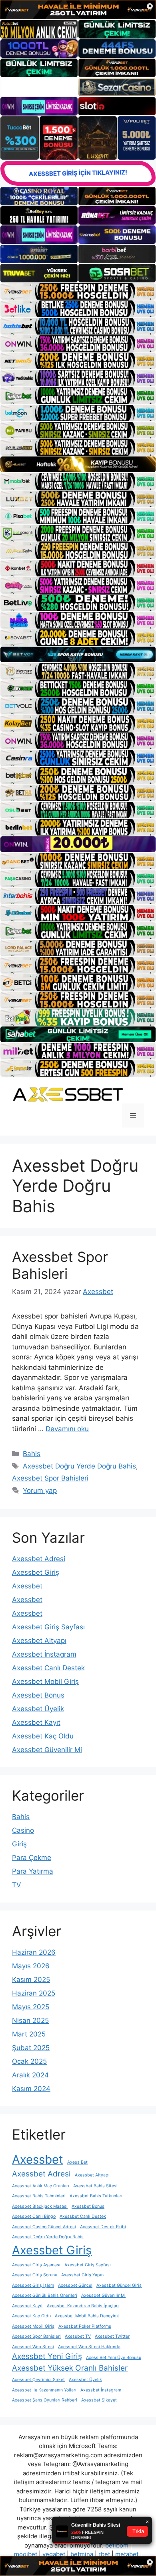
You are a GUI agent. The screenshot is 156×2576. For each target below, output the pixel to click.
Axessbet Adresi (39, 1559)
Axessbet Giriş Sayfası (48, 1627)
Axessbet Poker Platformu (85, 2326)
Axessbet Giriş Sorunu (35, 2275)
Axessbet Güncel (75, 2285)
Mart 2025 (29, 2034)
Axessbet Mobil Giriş (45, 1681)
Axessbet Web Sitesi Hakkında (89, 2347)
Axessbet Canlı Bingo (34, 2216)
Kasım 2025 (31, 1980)
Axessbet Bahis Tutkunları (96, 2196)
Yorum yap (40, 1491)
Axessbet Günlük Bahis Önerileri (45, 2295)
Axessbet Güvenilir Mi (47, 1750)
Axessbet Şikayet (99, 2400)
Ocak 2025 (29, 2061)
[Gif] (78, 464)
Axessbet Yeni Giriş (47, 2356)
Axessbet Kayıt (36, 1722)
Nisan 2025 (30, 2020)
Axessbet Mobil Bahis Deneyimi (87, 2316)
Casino (23, 1830)
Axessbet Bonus (38, 1695)
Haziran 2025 (34, 1993)
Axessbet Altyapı (39, 1641)
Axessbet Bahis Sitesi (95, 2186)
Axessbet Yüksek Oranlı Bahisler (70, 2368)
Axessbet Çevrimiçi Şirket (38, 2380)
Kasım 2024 (31, 2089)
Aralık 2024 (30, 2075)
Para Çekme (32, 1858)
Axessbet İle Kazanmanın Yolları (44, 2390)
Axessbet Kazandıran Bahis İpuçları (83, 2306)
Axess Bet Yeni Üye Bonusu (114, 2358)
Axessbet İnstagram (44, 1654)
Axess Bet (77, 2162)
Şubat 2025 (31, 2048)
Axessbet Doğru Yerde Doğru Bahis (79, 1466)
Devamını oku (67, 1429)
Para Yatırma (33, 1871)
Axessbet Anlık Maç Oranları (41, 2186)
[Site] (78, 291)
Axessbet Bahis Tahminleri (39, 2196)
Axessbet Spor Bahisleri (60, 1265)
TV (17, 1885)
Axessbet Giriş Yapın (82, 2275)
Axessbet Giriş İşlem (33, 2285)
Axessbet (27, 1586)
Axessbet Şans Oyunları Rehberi (45, 2400)
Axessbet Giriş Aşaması (36, 2265)
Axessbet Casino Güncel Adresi (44, 2227)
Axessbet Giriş (36, 1572)
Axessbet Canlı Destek (48, 1668)
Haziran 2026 (34, 1952)
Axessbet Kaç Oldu (43, 1736)
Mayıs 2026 (31, 1966)
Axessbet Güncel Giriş (119, 2285)
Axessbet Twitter (112, 2336)
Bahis (32, 1454)
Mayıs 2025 (31, 2007)
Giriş (19, 1844)
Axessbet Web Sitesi (33, 2347)
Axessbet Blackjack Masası (40, 2206)
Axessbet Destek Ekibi (103, 2227)
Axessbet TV (78, 2336)
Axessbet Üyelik (38, 1709)
